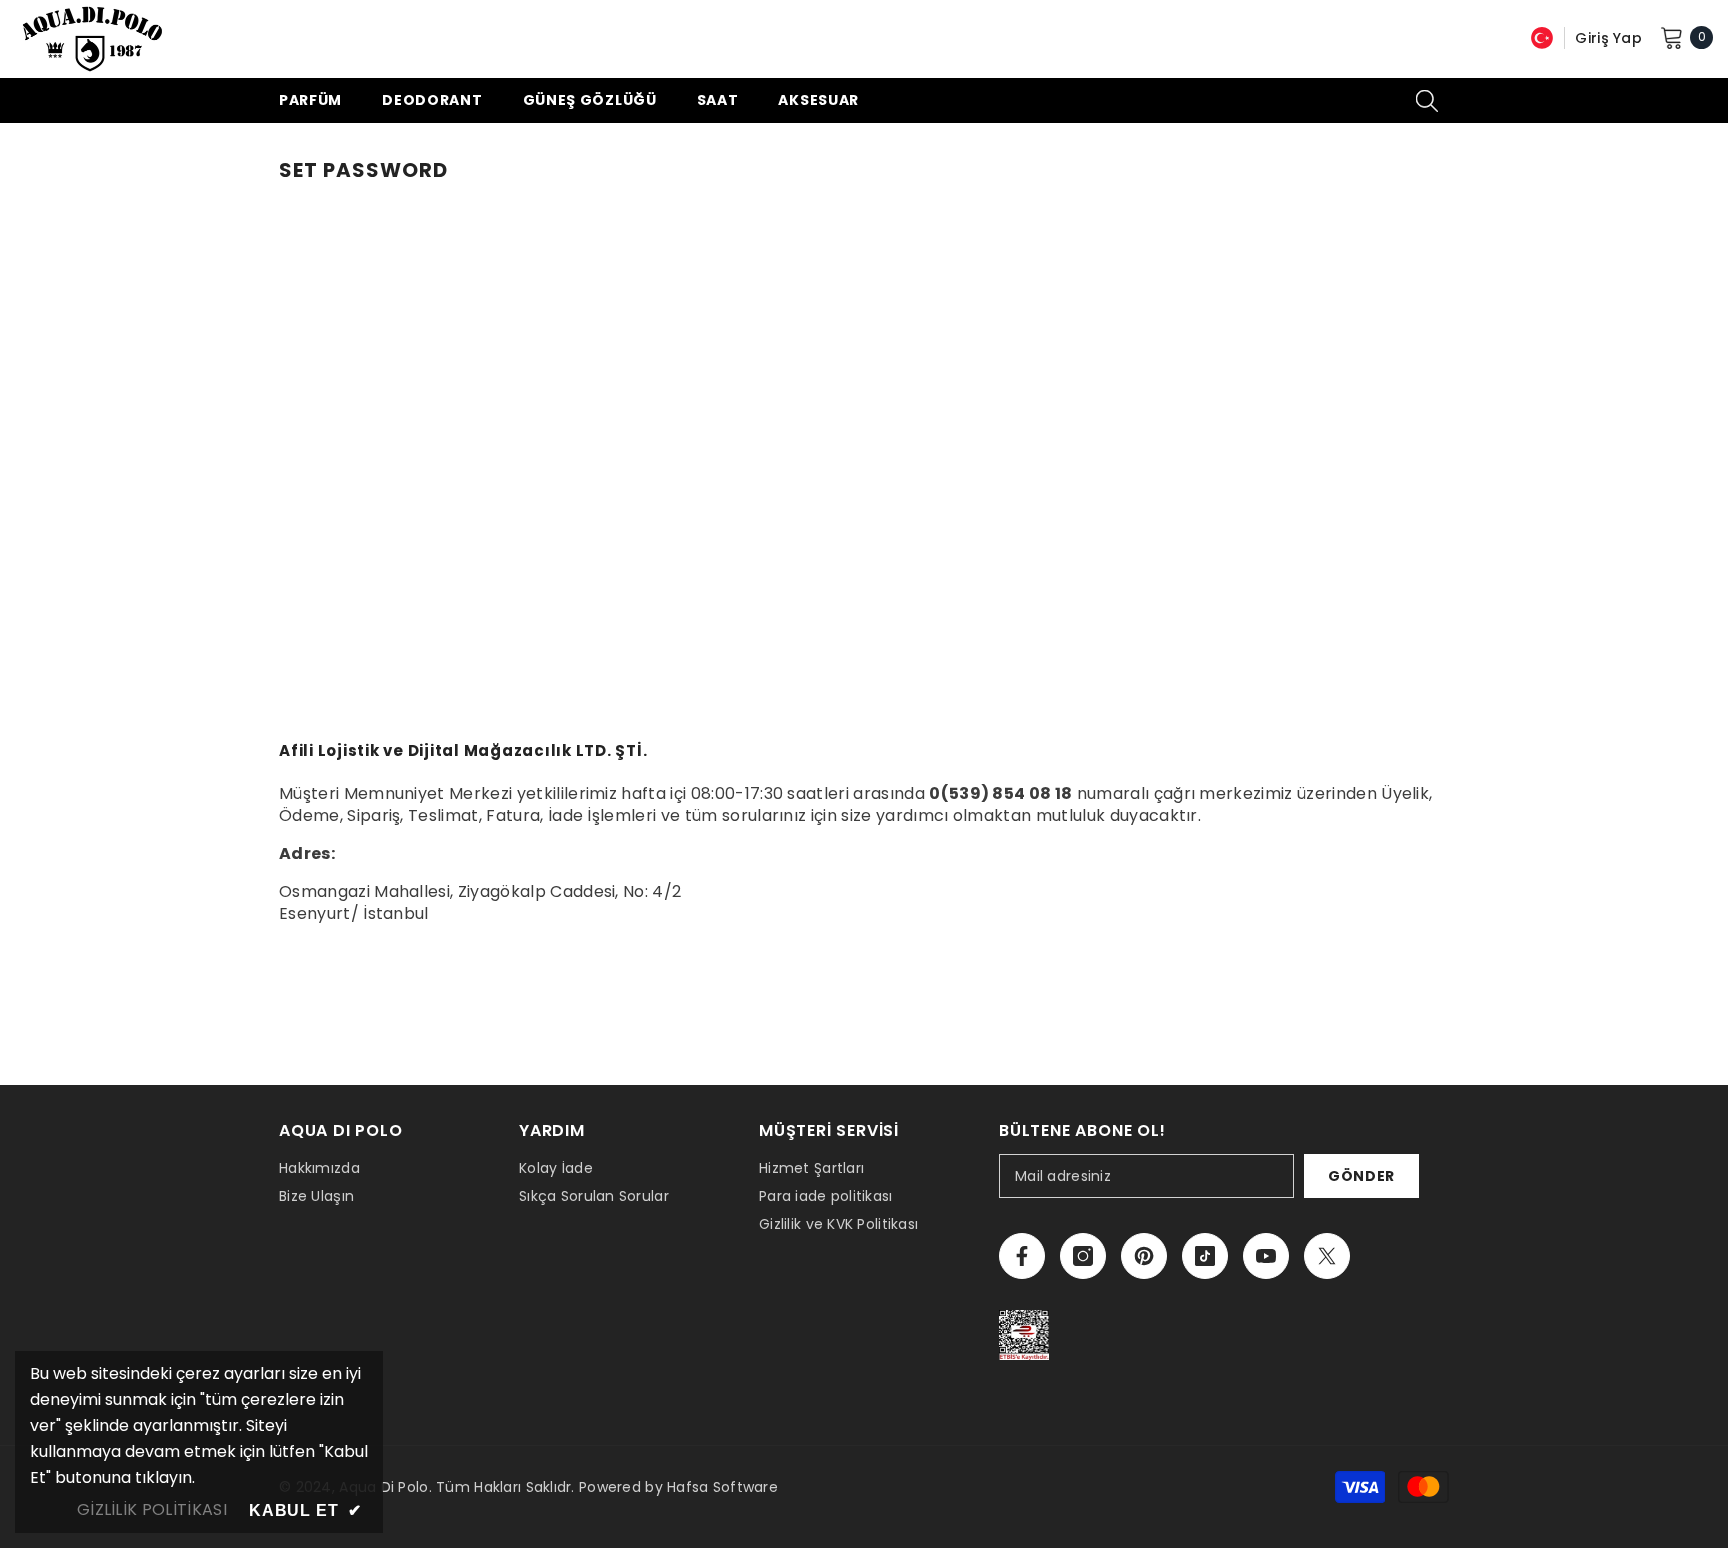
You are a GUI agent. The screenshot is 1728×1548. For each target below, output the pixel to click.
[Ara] (1427, 100)
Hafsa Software (722, 1487)
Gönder (1361, 1176)
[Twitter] (1327, 1256)
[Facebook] (1022, 1256)
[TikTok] (1205, 1256)
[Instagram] (1083, 1256)
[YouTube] (1266, 1256)
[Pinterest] (1144, 1256)
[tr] (1542, 37)
